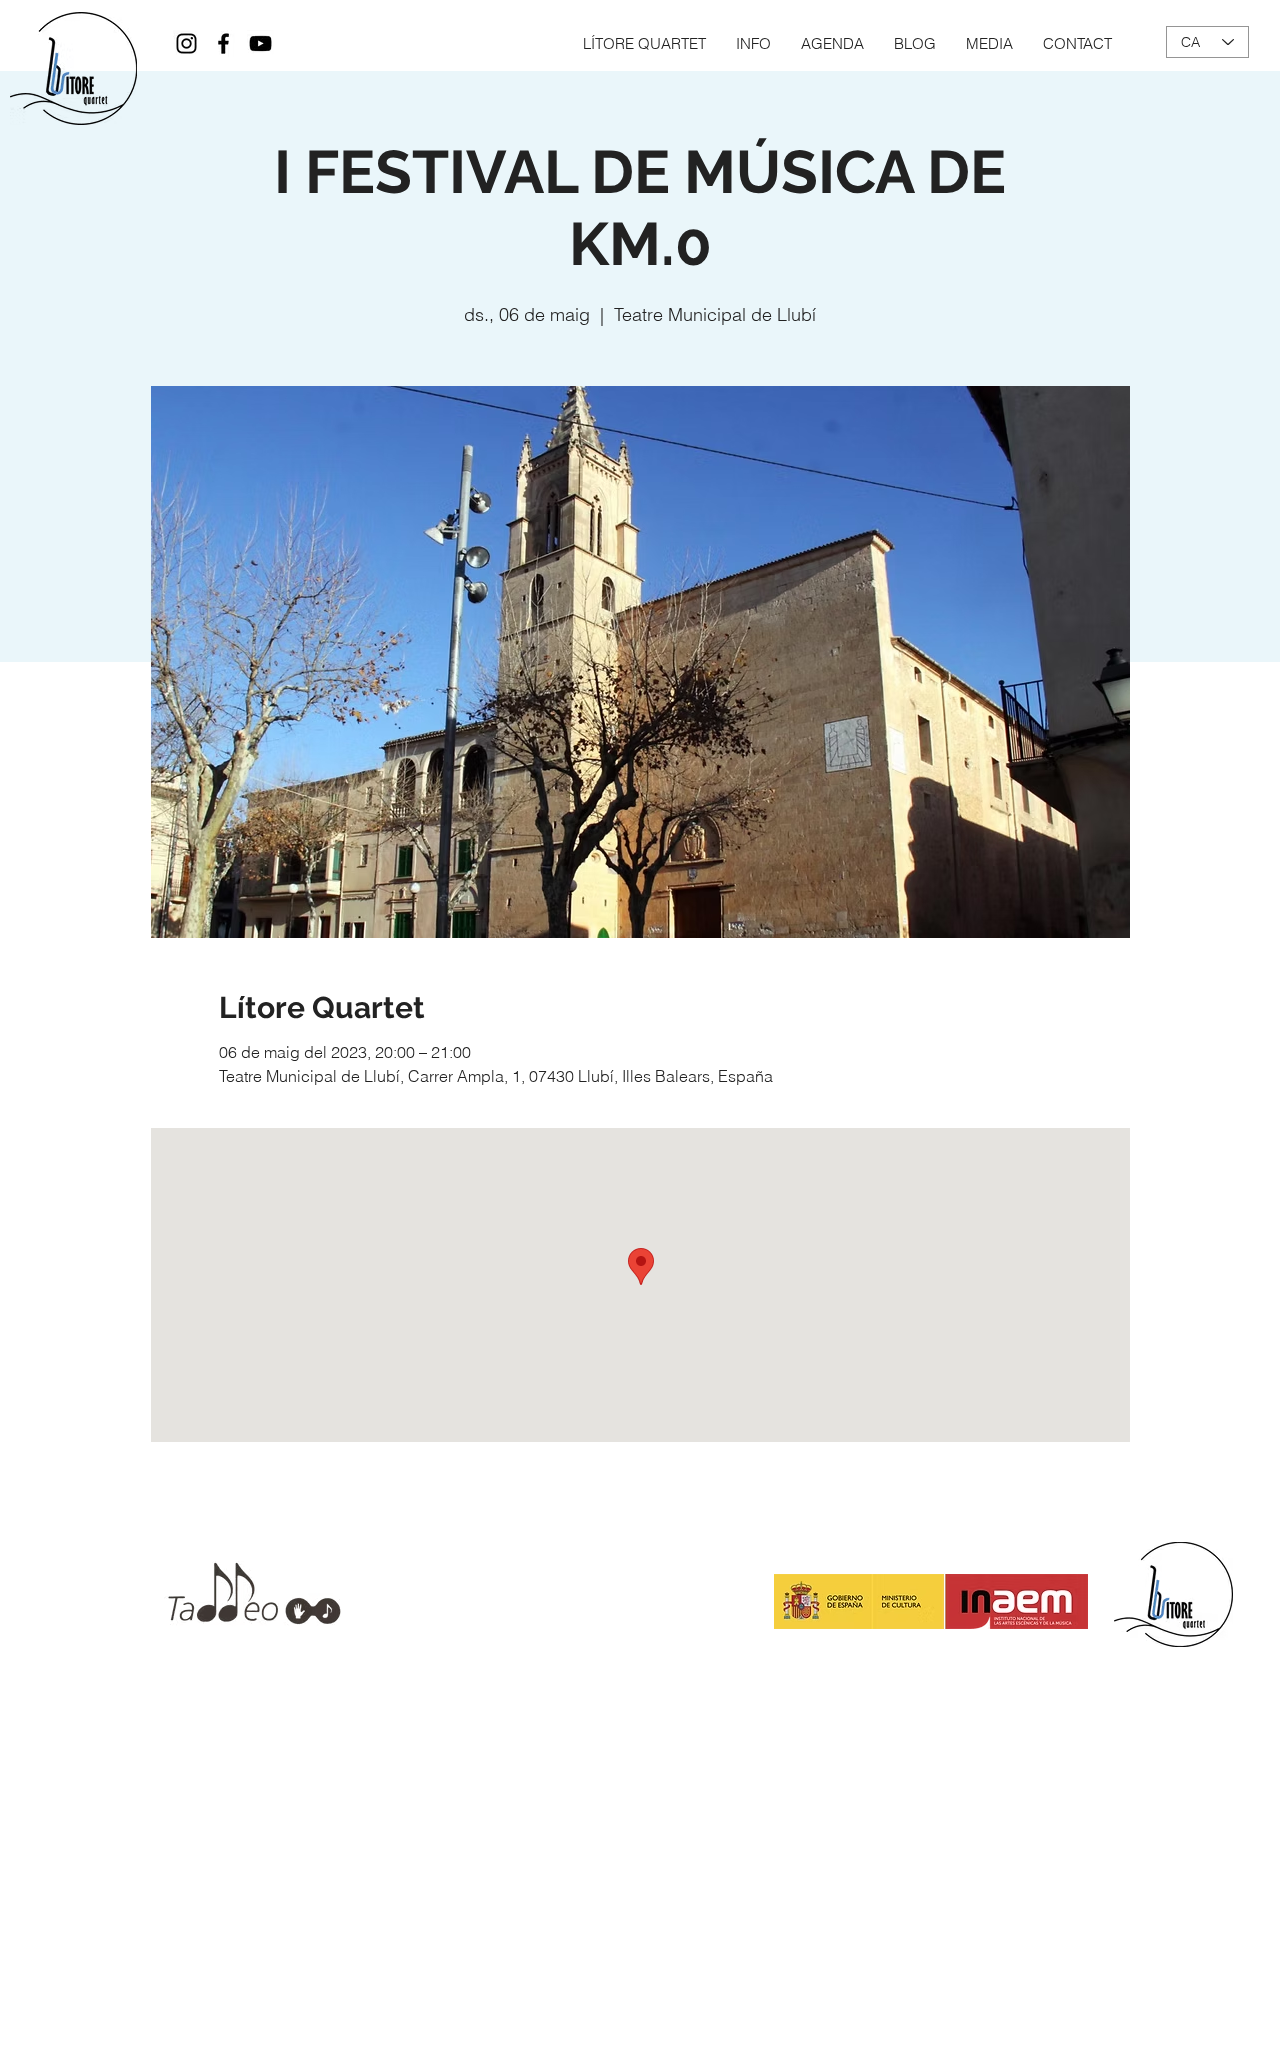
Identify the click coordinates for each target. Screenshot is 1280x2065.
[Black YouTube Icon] (260, 43)
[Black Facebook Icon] (223, 43)
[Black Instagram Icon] (186, 43)
